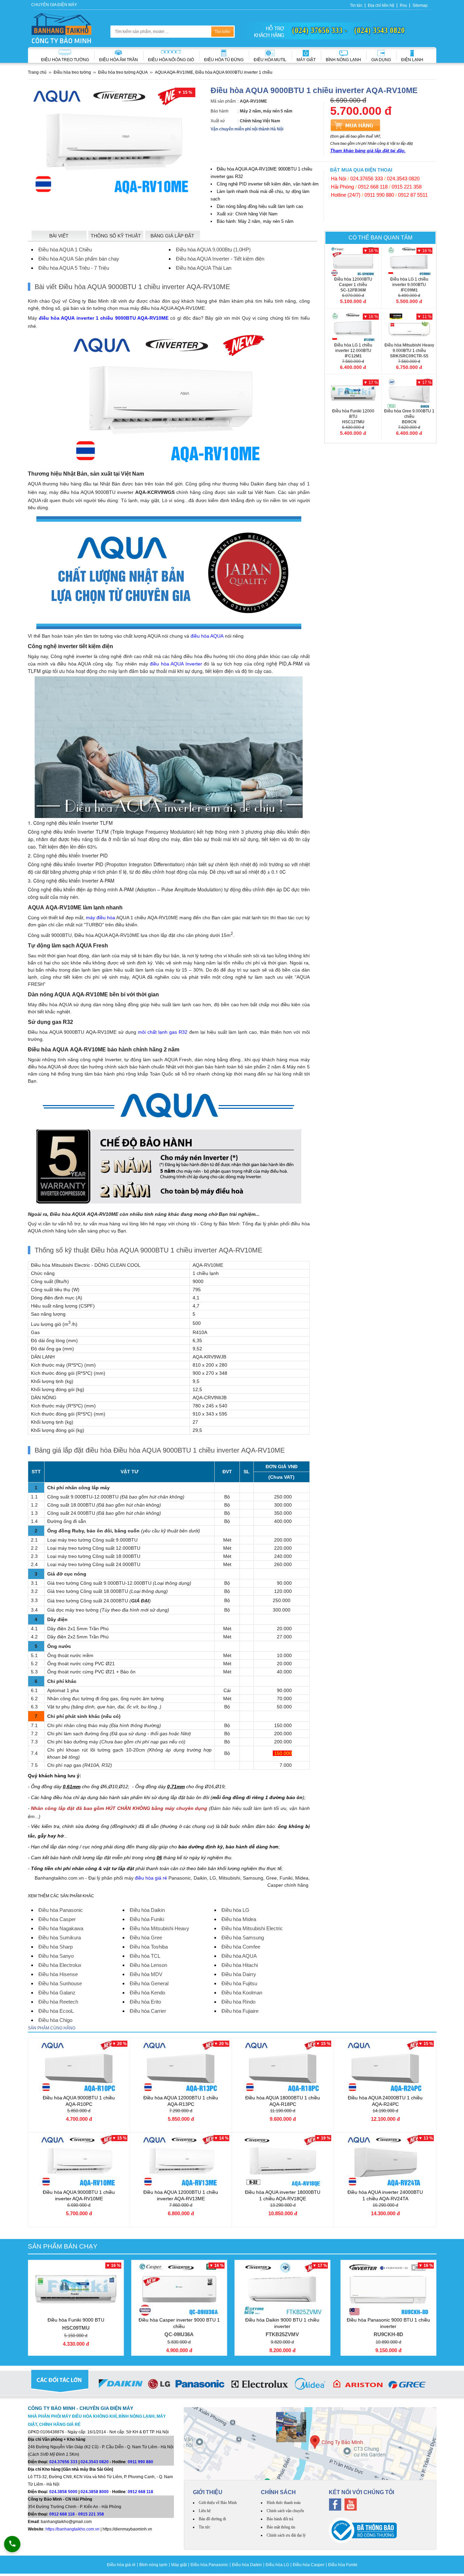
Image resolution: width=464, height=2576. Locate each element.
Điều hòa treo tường (65, 60)
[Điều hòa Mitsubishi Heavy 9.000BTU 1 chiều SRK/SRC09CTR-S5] (409, 327)
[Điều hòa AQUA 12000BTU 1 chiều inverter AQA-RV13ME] (181, 2161)
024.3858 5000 (63, 2492)
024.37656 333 (367, 179)
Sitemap (420, 5)
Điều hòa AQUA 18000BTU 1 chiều (283, 2101)
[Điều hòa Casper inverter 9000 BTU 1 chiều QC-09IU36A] (179, 2289)
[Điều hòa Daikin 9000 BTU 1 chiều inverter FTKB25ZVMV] (282, 2289)
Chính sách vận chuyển (285, 2511)
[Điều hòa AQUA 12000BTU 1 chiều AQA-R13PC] (181, 2067)
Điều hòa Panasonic (209, 2565)
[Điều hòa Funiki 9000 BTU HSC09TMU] (76, 2289)
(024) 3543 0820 (380, 30)
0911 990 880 (379, 195)
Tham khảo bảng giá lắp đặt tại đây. (368, 151)
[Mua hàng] (355, 125)
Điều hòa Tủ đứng (224, 60)
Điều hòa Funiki (343, 2565)
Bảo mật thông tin (281, 2527)
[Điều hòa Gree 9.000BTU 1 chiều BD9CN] (409, 393)
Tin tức (356, 5)
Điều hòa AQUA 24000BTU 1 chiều (385, 2101)
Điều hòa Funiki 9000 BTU (76, 2324)
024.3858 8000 (95, 2492)
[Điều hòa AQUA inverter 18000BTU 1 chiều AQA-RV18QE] (283, 2161)
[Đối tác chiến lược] (232, 2385)
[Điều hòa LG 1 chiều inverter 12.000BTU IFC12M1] (353, 327)
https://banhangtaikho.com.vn (73, 2529)
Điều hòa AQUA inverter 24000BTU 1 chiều (385, 2195)
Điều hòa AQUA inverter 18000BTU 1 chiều (283, 2195)
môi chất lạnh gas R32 (163, 1032)
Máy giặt (306, 60)
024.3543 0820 (403, 179)
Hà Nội (338, 179)
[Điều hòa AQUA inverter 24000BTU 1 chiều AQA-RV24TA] (385, 2161)
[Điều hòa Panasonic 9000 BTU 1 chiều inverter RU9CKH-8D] (388, 2289)
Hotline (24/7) (346, 195)
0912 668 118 (373, 187)
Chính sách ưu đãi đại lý (286, 2535)
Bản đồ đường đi (212, 2519)
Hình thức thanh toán (284, 2503)
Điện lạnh (412, 60)
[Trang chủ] (61, 28)
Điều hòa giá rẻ (121, 2565)
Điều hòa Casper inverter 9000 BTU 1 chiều (179, 2327)
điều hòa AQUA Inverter (176, 664)
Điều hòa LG (277, 2565)
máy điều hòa (100, 918)
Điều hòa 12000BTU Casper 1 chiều (353, 285)
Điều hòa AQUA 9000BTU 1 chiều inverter (79, 2195)
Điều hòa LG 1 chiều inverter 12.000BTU (353, 351)
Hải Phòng (342, 187)
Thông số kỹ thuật (116, 236)
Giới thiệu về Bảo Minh (218, 2503)
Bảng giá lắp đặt (172, 236)
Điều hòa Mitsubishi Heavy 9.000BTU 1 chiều (409, 351)
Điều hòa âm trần (119, 60)
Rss (403, 5)
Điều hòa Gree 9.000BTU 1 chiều (409, 416)
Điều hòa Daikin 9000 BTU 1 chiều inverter (282, 2327)
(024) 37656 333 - (320, 30)
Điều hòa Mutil (270, 60)
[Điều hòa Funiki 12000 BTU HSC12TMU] (353, 393)
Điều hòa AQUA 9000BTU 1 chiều (79, 2101)
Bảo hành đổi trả (280, 2519)
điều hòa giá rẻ (151, 1878)
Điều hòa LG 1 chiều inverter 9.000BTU (409, 285)
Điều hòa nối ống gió (171, 60)
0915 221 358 (407, 187)
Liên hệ (205, 2511)
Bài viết (59, 236)
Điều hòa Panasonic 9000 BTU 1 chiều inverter (388, 2327)
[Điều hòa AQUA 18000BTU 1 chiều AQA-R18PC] (283, 2067)
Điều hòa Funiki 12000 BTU (353, 416)
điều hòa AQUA (207, 636)
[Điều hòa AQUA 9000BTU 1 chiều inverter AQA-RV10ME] (79, 2161)
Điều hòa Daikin (247, 2565)
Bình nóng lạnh (343, 60)
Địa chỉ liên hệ (381, 5)
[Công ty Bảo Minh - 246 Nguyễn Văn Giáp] (310, 2444)
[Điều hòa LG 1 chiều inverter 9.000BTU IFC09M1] (409, 261)
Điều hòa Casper (309, 2565)
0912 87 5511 (413, 195)
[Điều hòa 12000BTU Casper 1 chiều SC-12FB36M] (353, 261)
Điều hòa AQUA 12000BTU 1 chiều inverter (181, 2195)
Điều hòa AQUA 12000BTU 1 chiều (181, 2101)
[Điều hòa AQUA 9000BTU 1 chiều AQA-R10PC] (79, 2067)
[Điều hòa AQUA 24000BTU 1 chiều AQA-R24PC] (385, 2067)
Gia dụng (381, 60)
